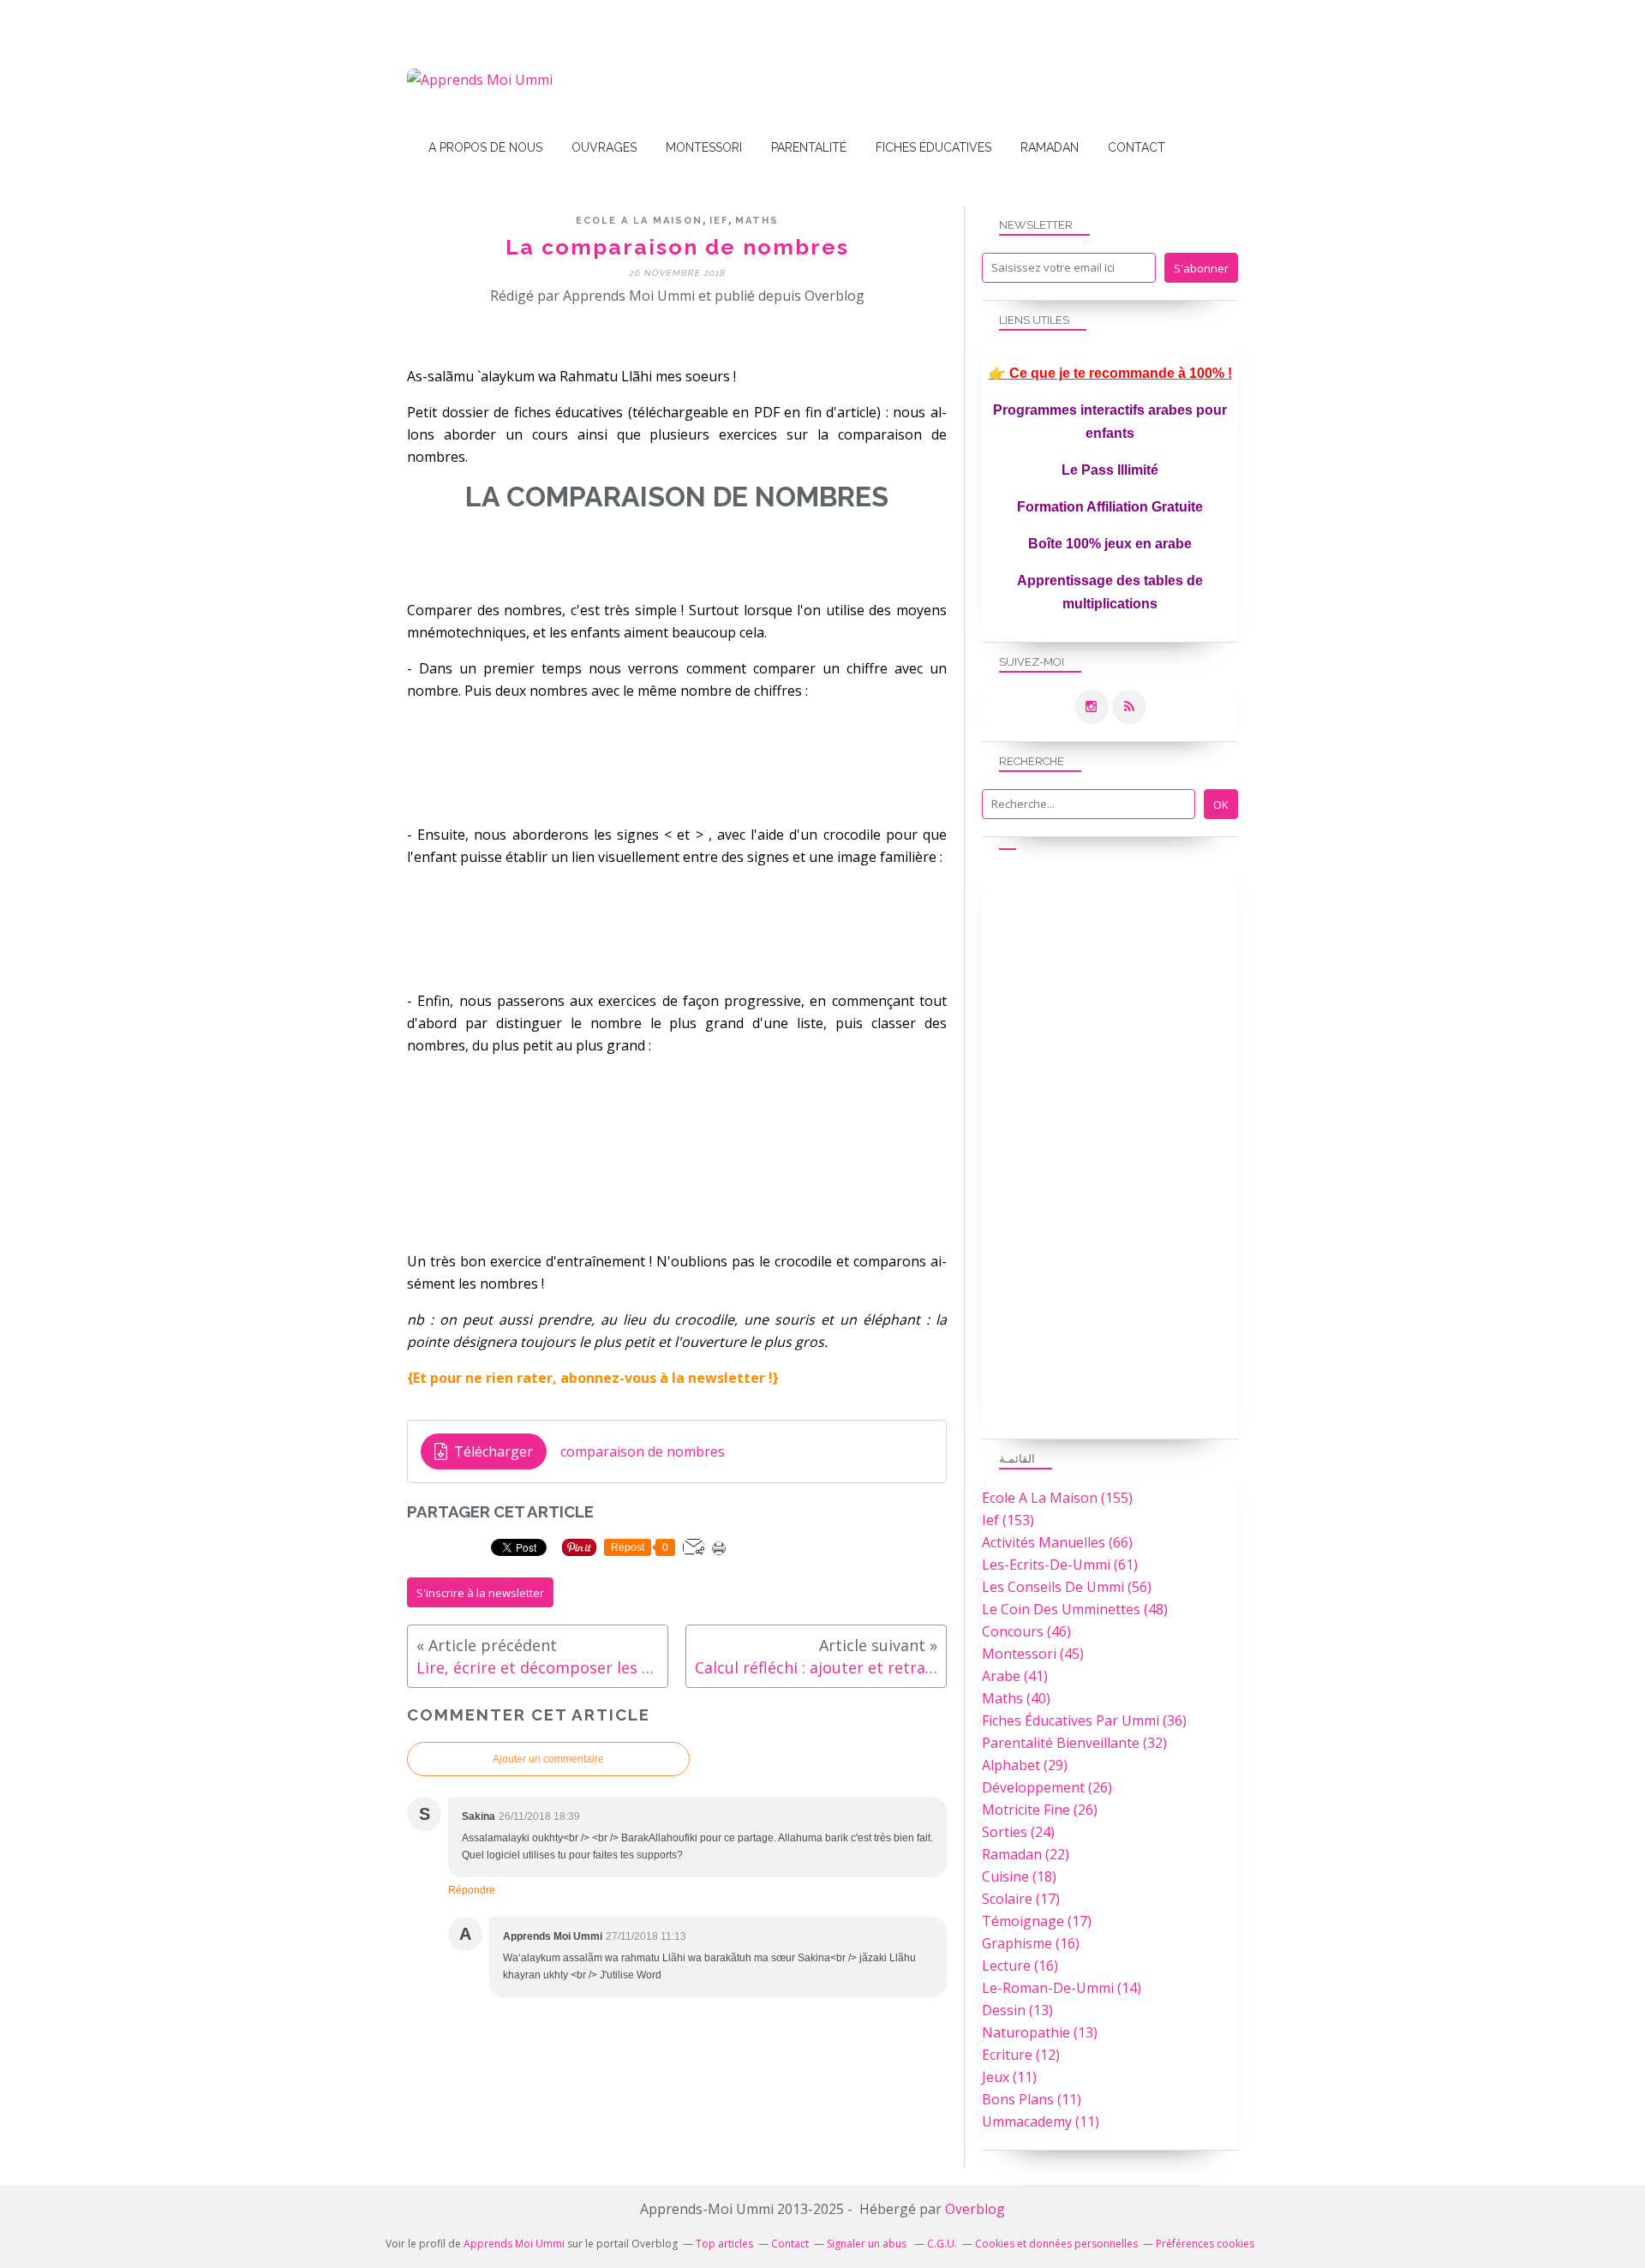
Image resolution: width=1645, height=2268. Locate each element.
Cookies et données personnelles (1056, 2244)
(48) (1075, 1609)
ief (719, 221)
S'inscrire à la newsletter (480, 1593)
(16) (1031, 1943)
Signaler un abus (868, 2244)
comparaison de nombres (643, 1451)
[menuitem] (485, 148)
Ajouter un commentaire (548, 1759)
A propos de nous (485, 147)
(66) (1057, 1542)
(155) (1057, 1498)
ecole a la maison (639, 221)
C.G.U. (942, 2244)
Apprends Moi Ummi (514, 2244)
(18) (1019, 1876)
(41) (1015, 1676)
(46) (1026, 1631)
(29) (1025, 1765)
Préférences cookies (1205, 2244)
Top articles (724, 2244)
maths (757, 221)
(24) (1018, 1832)
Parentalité (809, 147)
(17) (1021, 1899)
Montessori (704, 147)
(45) (1033, 1654)
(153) (1008, 1520)
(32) (1074, 1743)
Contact (1137, 147)
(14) (1062, 1988)
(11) (1009, 2077)
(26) (1047, 1787)
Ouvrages (604, 147)
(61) (1060, 1565)
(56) (1067, 1587)
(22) (1026, 1854)
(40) (1016, 1698)
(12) (1021, 2055)
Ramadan (1050, 147)
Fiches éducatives (933, 147)
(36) (1084, 1720)
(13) (1017, 2010)
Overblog (975, 2209)
